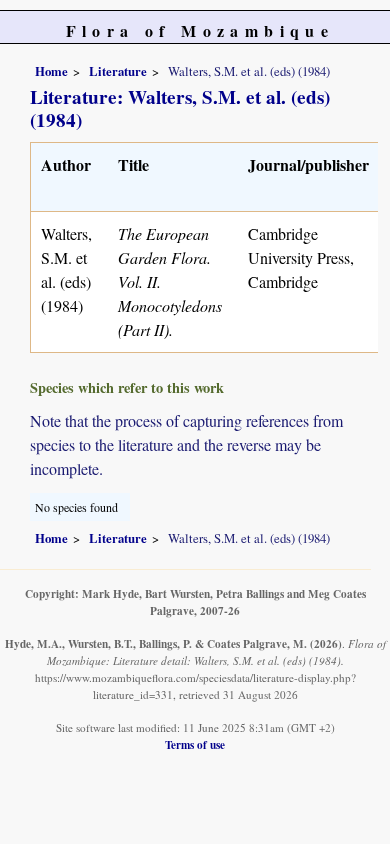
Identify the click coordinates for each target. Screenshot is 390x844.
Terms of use (195, 744)
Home (51, 71)
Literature (118, 71)
